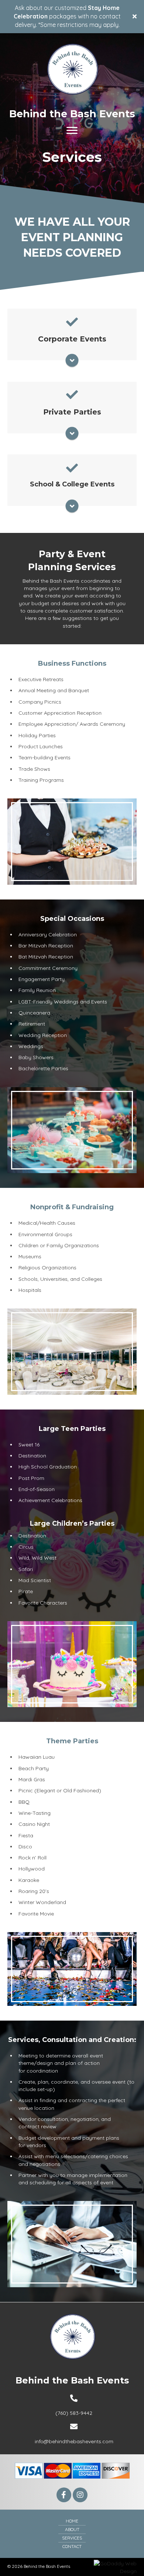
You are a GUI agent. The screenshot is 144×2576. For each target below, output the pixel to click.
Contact (72, 2546)
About (72, 2529)
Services (72, 2538)
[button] (64, 2495)
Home (72, 2521)
